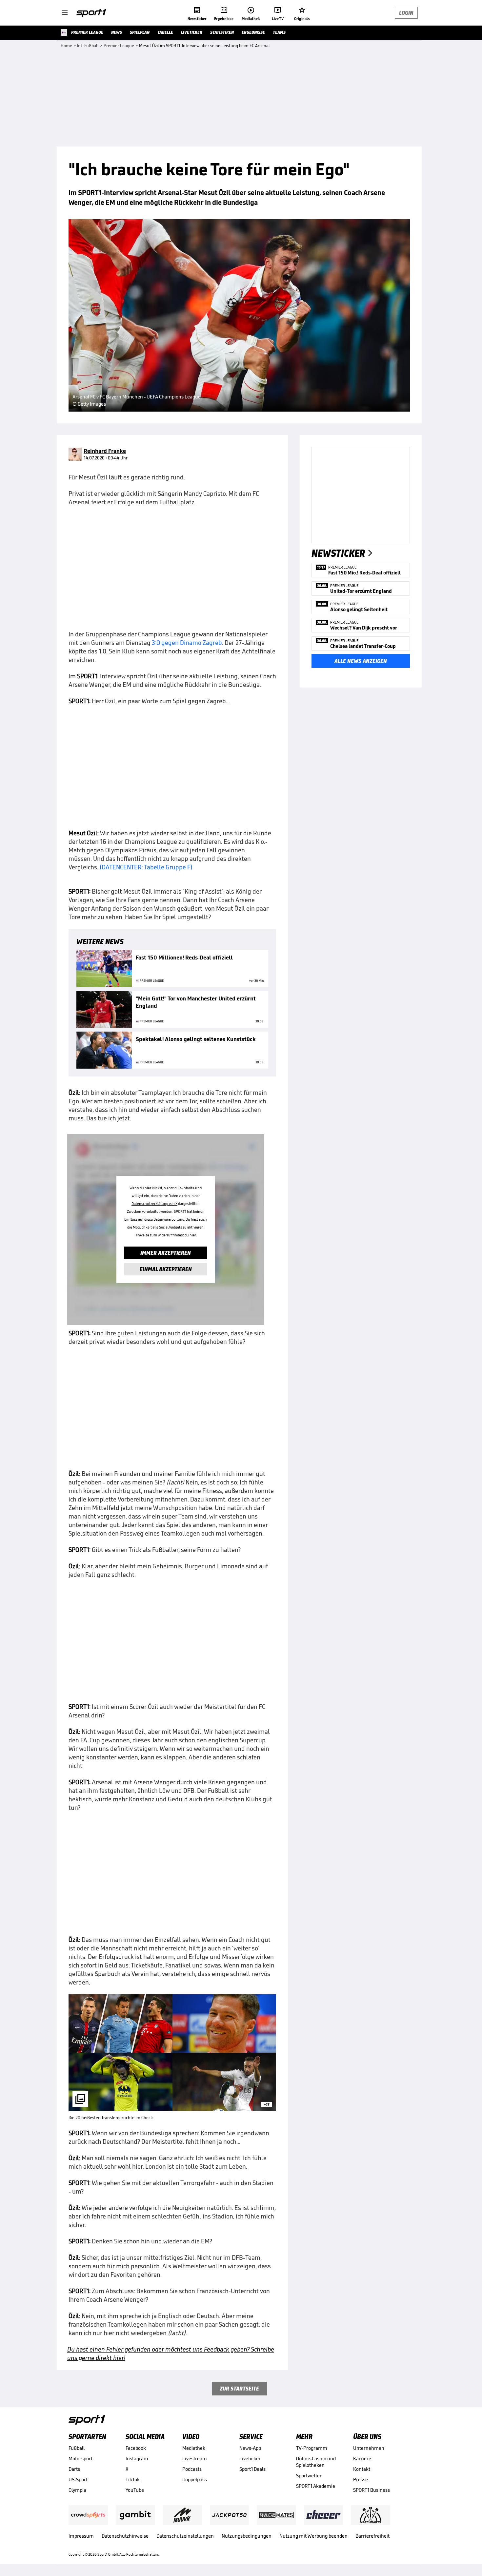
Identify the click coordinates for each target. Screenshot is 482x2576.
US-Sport (78, 2479)
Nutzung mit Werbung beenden (313, 2536)
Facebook (136, 2448)
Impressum (81, 2536)
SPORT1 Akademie (316, 2486)
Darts (74, 2469)
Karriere (362, 2459)
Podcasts (192, 2469)
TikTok (133, 2479)
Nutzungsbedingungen (247, 2536)
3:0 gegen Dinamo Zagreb (187, 643)
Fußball (77, 2448)
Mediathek (194, 2448)
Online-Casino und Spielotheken (316, 2462)
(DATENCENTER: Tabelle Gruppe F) (146, 867)
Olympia (77, 2490)
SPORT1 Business (372, 2490)
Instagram (137, 2459)
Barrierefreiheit (372, 2536)
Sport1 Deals (252, 2469)
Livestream (195, 2459)
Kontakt (362, 2469)
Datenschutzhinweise (125, 2536)
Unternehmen (369, 2448)
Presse (361, 2479)
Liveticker (250, 2459)
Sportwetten (309, 2476)
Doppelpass (195, 2479)
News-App (250, 2448)
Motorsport (80, 2459)
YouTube (135, 2490)
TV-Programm (312, 2448)
